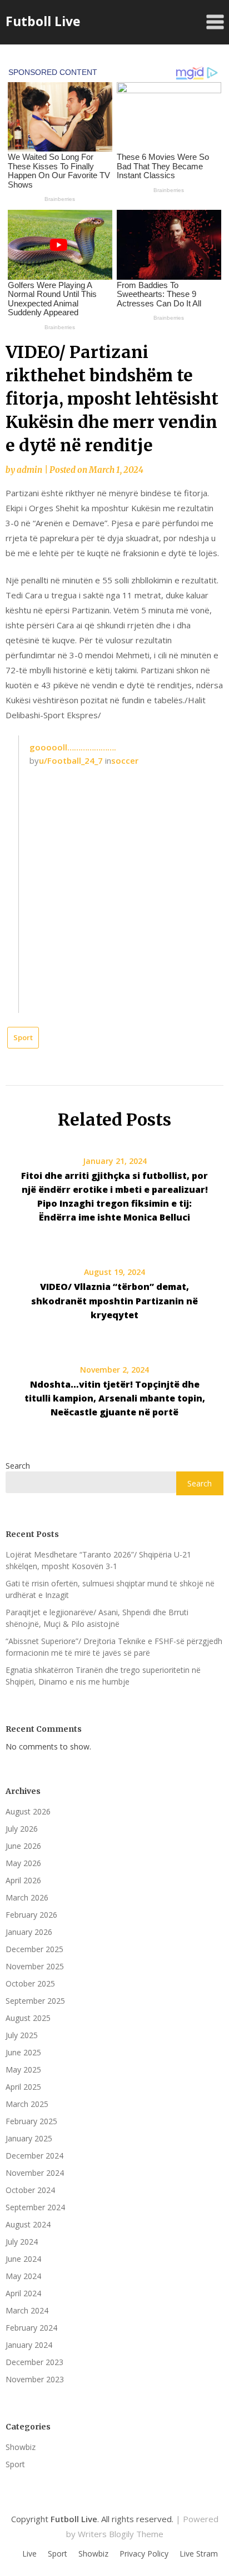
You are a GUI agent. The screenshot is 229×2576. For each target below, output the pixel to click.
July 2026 (22, 1829)
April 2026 (23, 1880)
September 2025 (35, 2001)
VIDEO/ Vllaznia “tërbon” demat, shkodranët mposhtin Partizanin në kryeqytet (114, 1300)
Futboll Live (43, 21)
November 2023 (35, 2379)
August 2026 (28, 1811)
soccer (125, 760)
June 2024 (23, 2259)
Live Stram (199, 2554)
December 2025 (34, 1949)
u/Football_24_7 (71, 760)
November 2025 (35, 1966)
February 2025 (31, 2121)
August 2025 (28, 2018)
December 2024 (34, 2156)
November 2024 (35, 2173)
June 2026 (23, 1846)
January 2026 (29, 1932)
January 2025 (29, 2138)
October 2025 (30, 1983)
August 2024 (28, 2224)
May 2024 (23, 2276)
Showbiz (21, 2447)
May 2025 (23, 2070)
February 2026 (31, 1915)
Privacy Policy (144, 2554)
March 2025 (27, 2104)
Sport (23, 1037)
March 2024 (27, 2310)
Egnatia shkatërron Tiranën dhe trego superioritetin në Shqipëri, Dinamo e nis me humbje (103, 1676)
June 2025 (23, 2052)
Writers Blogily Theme (121, 2534)
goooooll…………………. (73, 747)
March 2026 (27, 1897)
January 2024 (29, 2345)
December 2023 (34, 2362)
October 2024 (30, 2190)
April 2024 (23, 2293)
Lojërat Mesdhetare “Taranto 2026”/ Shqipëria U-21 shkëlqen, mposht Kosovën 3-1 (98, 1560)
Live (29, 2554)
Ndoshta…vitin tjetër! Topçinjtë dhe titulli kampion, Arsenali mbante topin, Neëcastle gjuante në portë (115, 1398)
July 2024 (22, 2242)
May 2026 (23, 1863)
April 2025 (23, 2087)
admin (29, 470)
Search (18, 1466)
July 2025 (22, 2035)
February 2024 (31, 2328)
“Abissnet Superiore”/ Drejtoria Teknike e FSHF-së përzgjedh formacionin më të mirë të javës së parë (114, 1647)
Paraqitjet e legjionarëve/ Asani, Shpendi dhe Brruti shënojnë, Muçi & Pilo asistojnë (97, 1618)
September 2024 (35, 2207)
